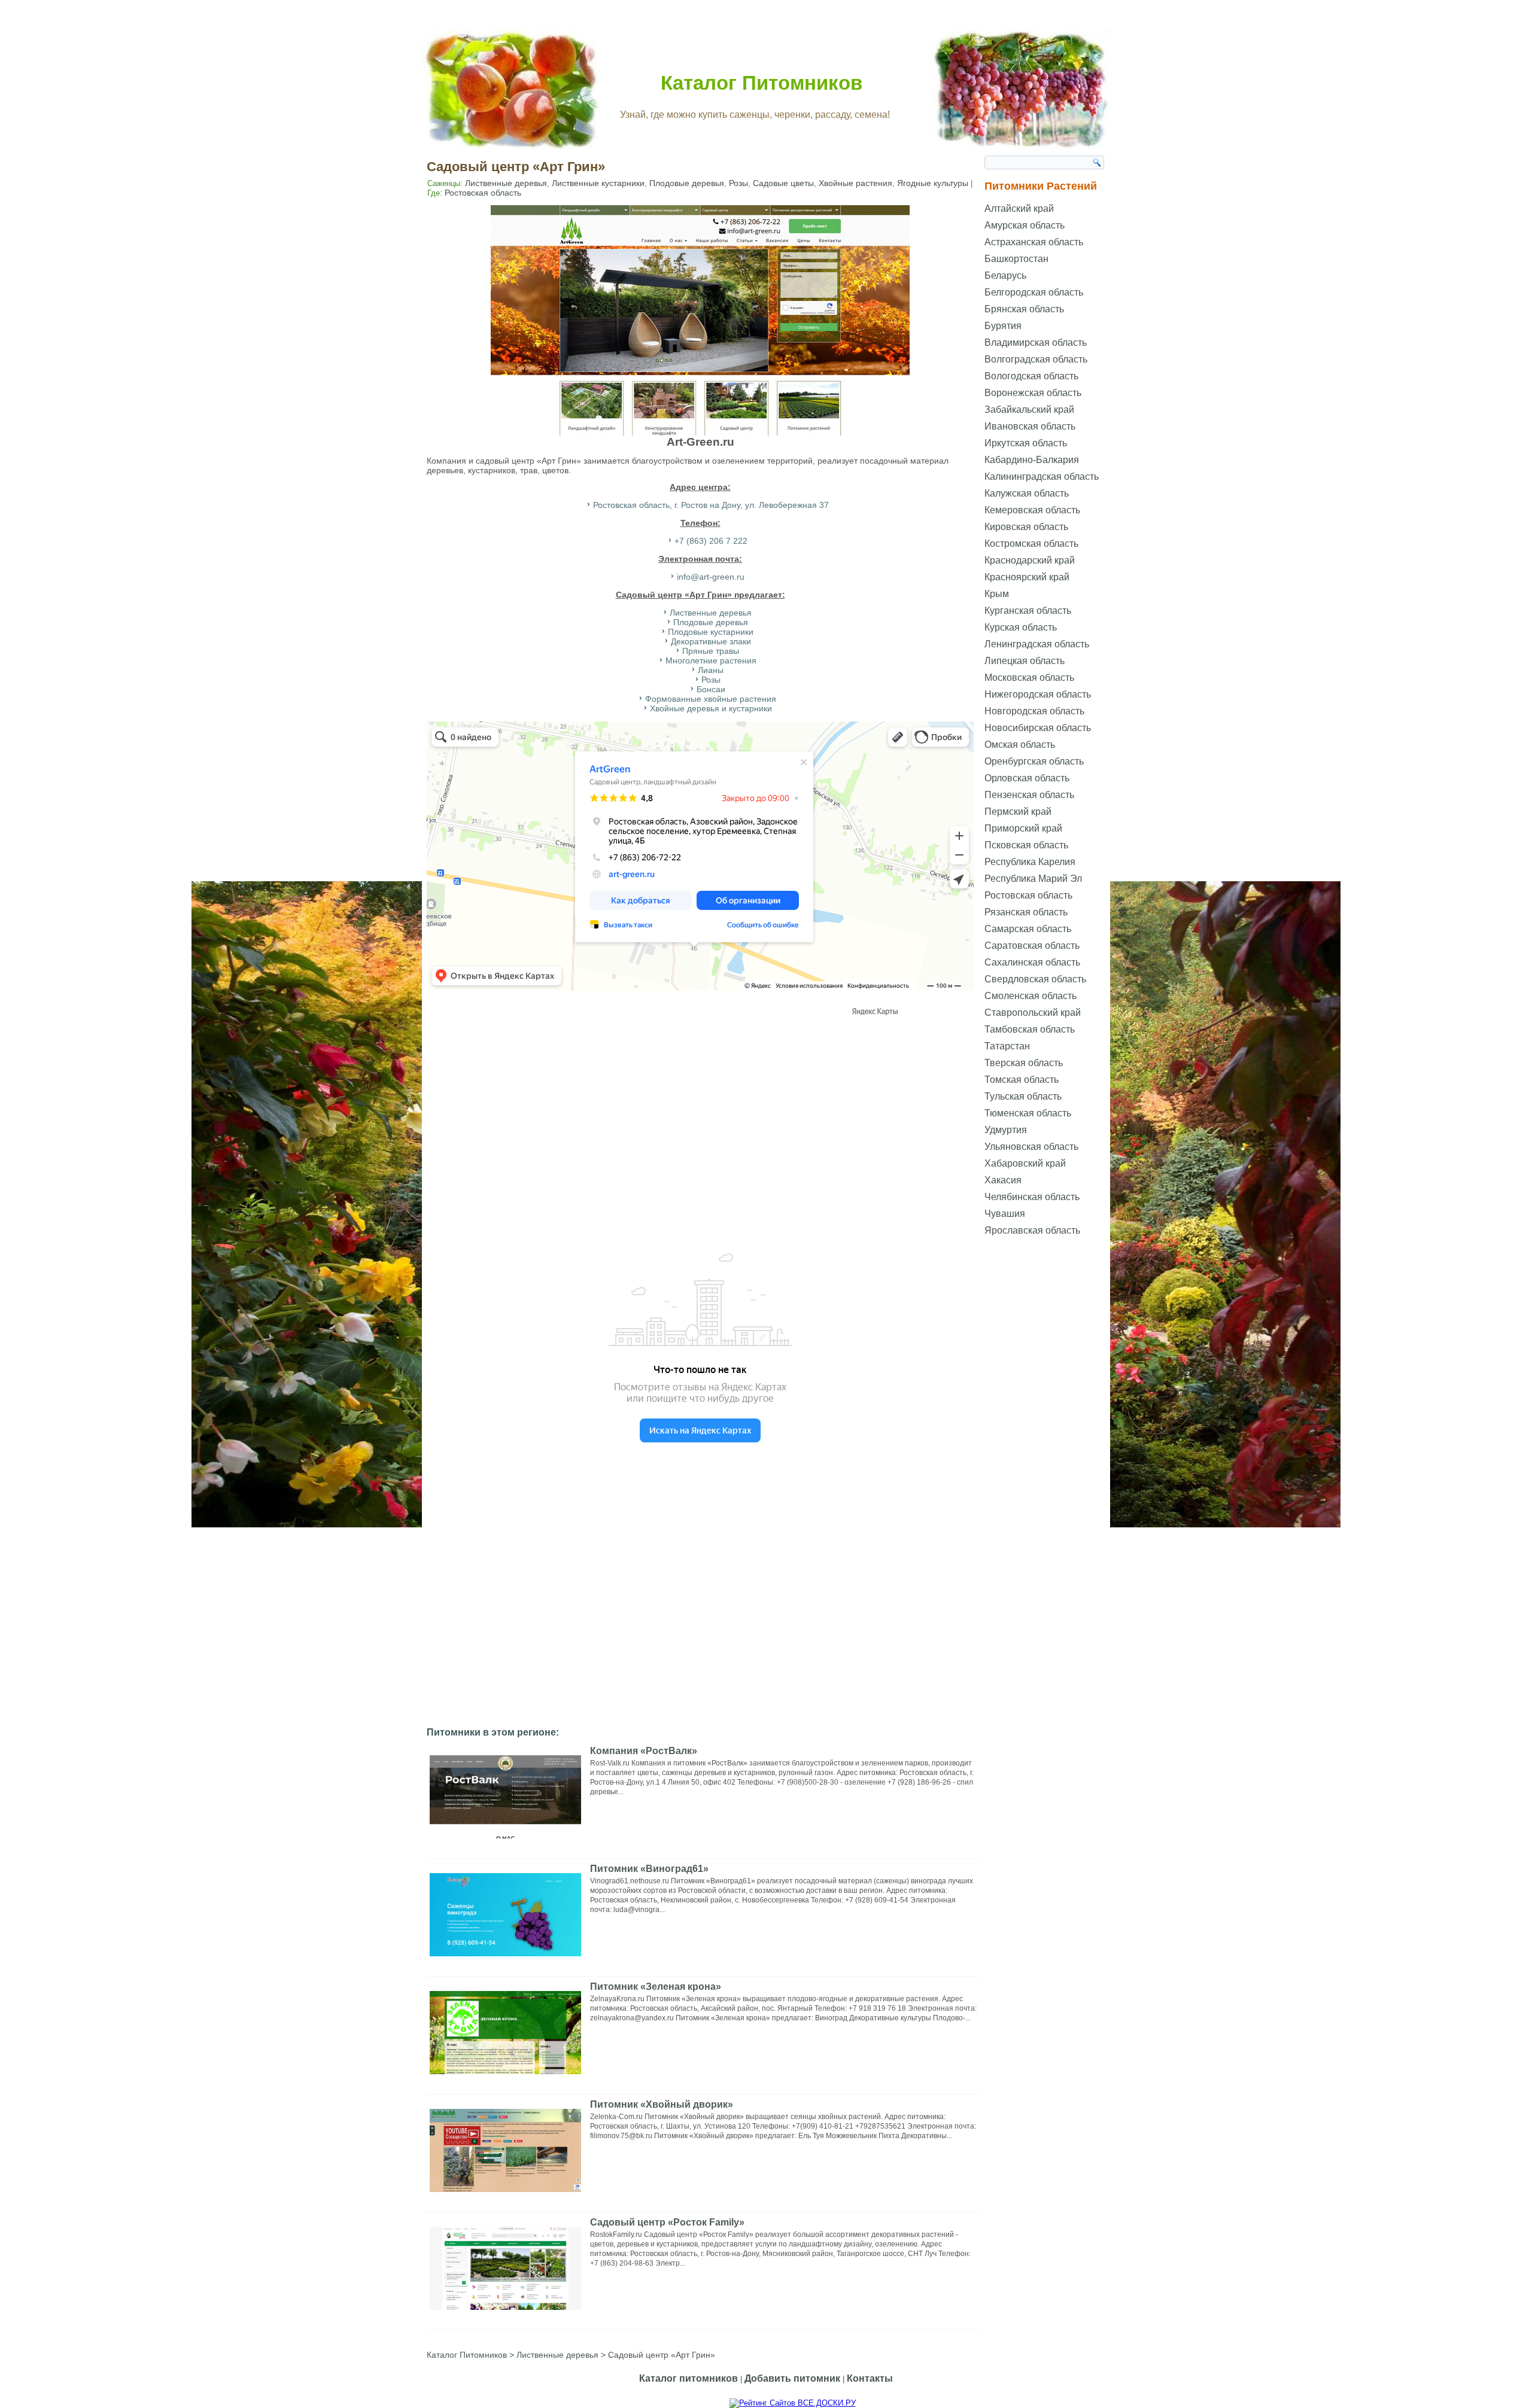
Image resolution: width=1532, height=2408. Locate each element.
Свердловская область (1035, 979)
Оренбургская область (1034, 761)
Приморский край (1023, 828)
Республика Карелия (1030, 862)
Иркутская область (1026, 443)
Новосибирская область (1038, 728)
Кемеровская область (1032, 510)
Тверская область (1024, 1063)
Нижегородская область (1038, 694)
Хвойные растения (855, 183)
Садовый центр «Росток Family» (667, 2222)
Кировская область (1026, 527)
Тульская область (1023, 1096)
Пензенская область (1029, 795)
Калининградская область (1042, 477)
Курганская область (1028, 611)
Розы (738, 183)
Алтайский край (1019, 208)
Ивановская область (1030, 426)
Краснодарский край (1030, 560)
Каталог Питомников (762, 83)
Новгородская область (1034, 711)
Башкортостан (1016, 259)
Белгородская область (1034, 292)
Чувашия (1005, 1214)
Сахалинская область (1032, 962)
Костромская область (1031, 544)
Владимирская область (1036, 343)
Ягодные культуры (933, 183)
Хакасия (1003, 1180)
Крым (997, 594)
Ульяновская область (1031, 1147)
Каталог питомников (689, 2378)
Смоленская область (1031, 996)
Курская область (1021, 627)
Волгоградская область (1036, 359)
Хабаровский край (1025, 1163)
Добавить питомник (792, 2378)
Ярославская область (1032, 1230)
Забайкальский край (1029, 410)
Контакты (870, 2378)
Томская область (1022, 1080)
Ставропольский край (1033, 1013)
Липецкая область (1025, 661)
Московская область (1029, 678)
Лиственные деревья (506, 183)
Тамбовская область (1030, 1029)
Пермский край (1018, 812)
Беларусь (1005, 275)
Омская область (1020, 745)
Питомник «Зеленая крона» (656, 1987)
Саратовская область (1032, 946)
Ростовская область (483, 193)
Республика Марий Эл (1033, 879)
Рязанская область (1026, 912)
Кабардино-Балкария (1032, 460)
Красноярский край (1027, 577)
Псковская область (1026, 845)
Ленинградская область (1037, 644)
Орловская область (1027, 778)
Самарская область (1028, 929)
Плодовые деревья (687, 183)
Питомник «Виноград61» (649, 1869)
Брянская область (1024, 309)
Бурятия (1003, 326)
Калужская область (1027, 493)
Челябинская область (1032, 1197)
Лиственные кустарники (598, 183)
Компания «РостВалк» (644, 1751)
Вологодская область (1031, 376)
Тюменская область (1028, 1113)
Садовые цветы (783, 183)
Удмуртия (1006, 1130)
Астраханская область (1034, 242)
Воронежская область (1033, 393)
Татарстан (1007, 1046)
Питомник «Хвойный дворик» (662, 2104)
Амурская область (1025, 225)
